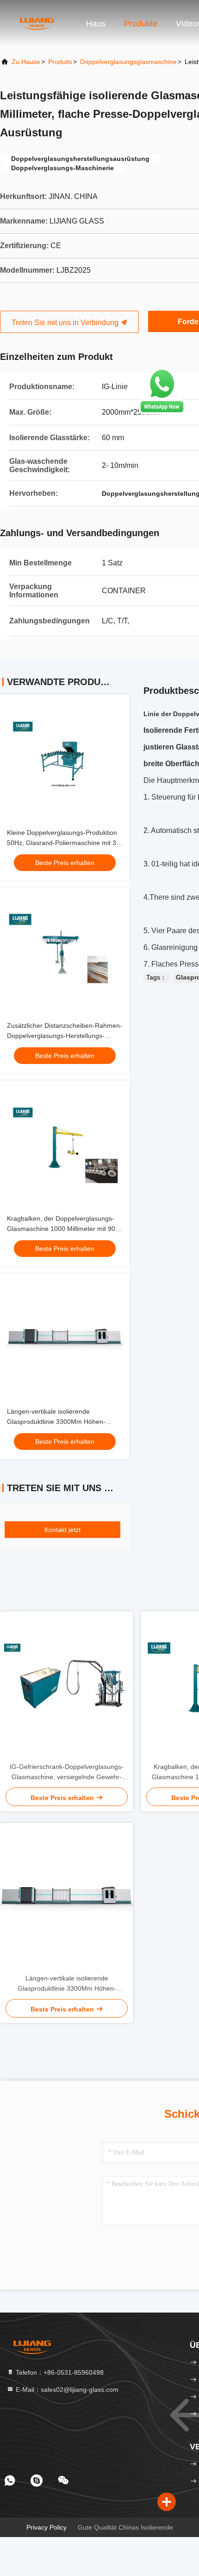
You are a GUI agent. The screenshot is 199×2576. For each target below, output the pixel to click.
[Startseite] (37, 23)
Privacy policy (47, 2527)
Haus (96, 24)
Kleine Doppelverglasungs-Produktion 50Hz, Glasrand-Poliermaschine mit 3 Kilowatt (62, 843)
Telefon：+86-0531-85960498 (59, 2372)
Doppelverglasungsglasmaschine (128, 62)
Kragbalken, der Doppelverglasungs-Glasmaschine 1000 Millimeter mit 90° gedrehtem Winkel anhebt (62, 1229)
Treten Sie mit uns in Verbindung (66, 323)
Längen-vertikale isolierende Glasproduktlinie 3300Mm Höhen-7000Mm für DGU (56, 1422)
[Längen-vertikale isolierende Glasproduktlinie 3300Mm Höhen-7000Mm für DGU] (67, 1898)
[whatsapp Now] (162, 412)
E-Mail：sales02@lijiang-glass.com (66, 2390)
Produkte (141, 24)
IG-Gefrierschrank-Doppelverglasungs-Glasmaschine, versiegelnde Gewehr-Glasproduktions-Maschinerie (67, 1772)
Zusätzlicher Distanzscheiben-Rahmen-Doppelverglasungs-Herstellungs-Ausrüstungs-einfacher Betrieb (65, 1036)
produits (60, 62)
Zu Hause (26, 62)
